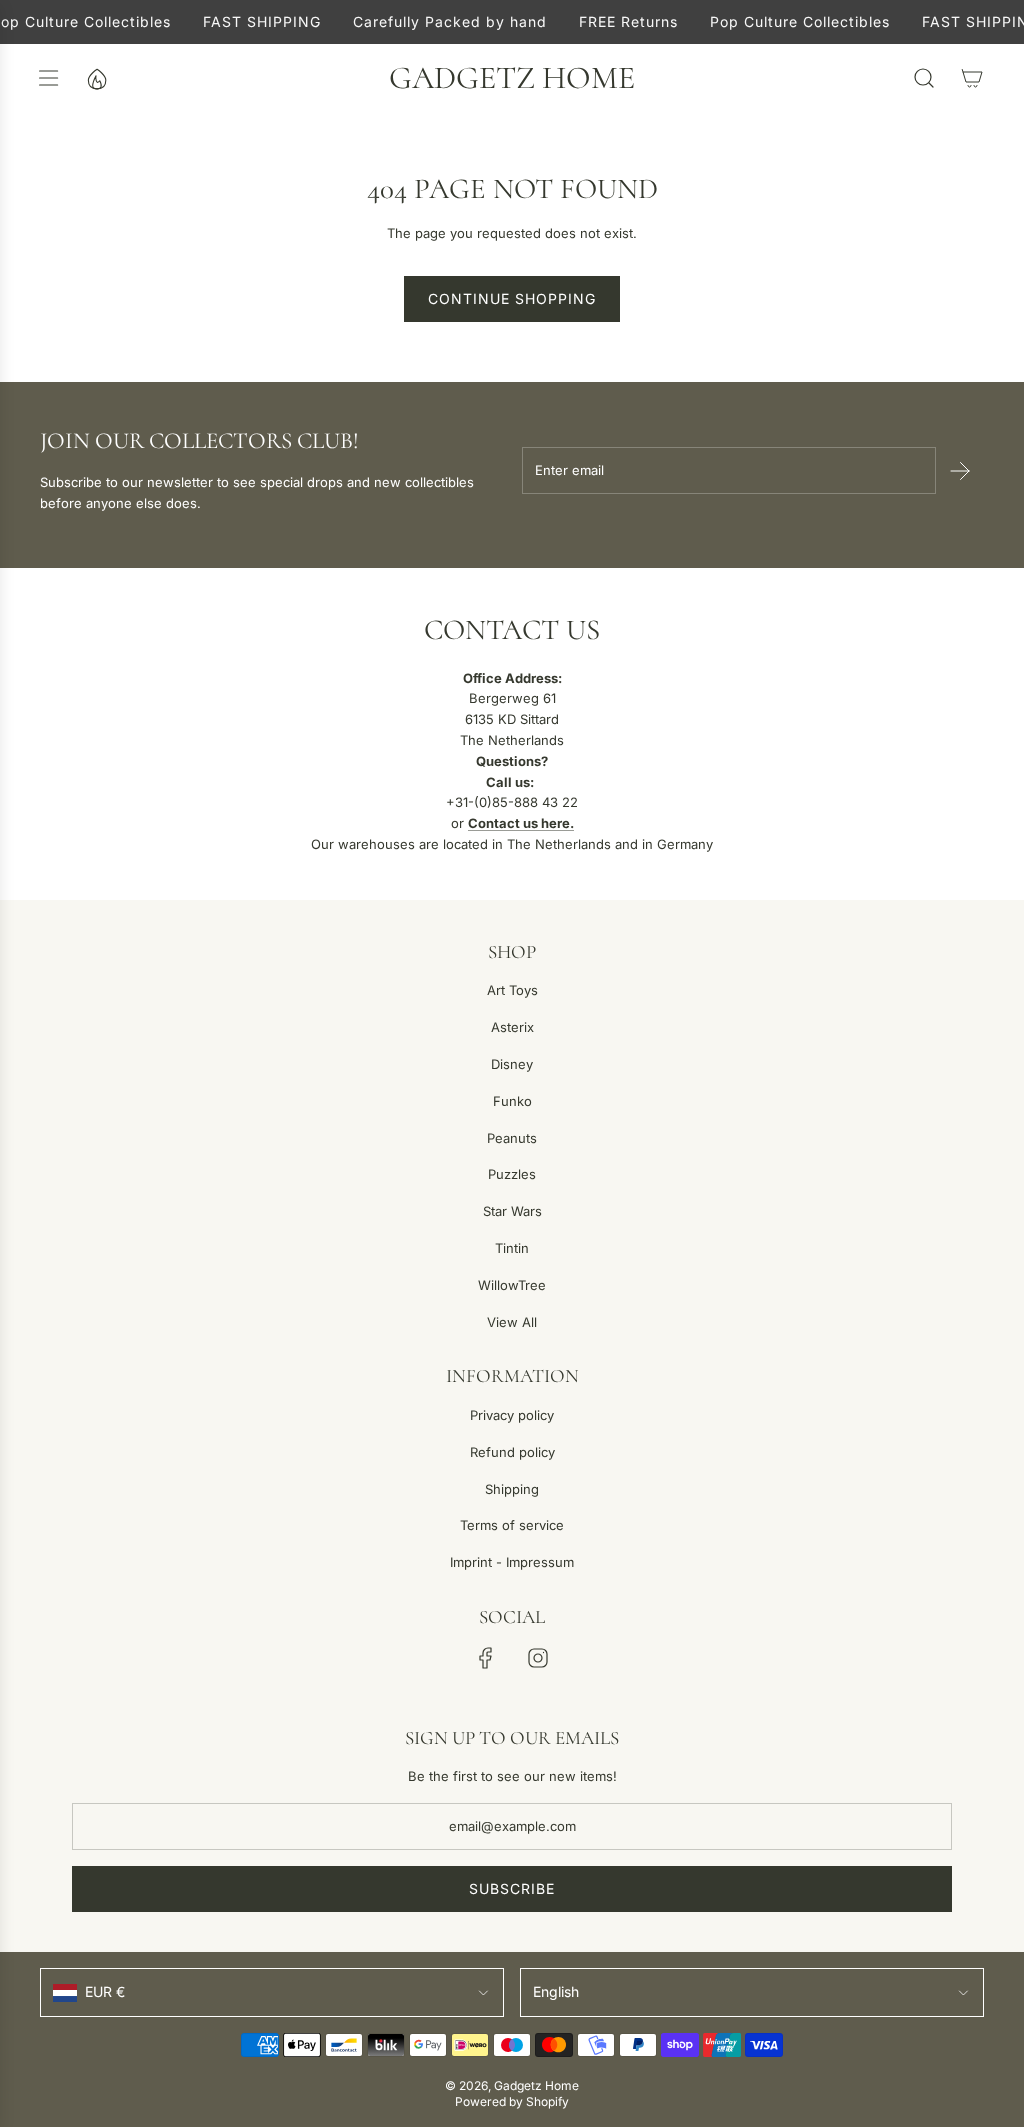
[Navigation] (48, 78)
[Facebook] (486, 1658)
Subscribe (512, 1888)
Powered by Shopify (512, 2101)
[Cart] (972, 78)
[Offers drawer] (96, 78)
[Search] (924, 78)
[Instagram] (538, 1658)
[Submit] (960, 471)
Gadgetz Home (512, 78)
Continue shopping (512, 298)
